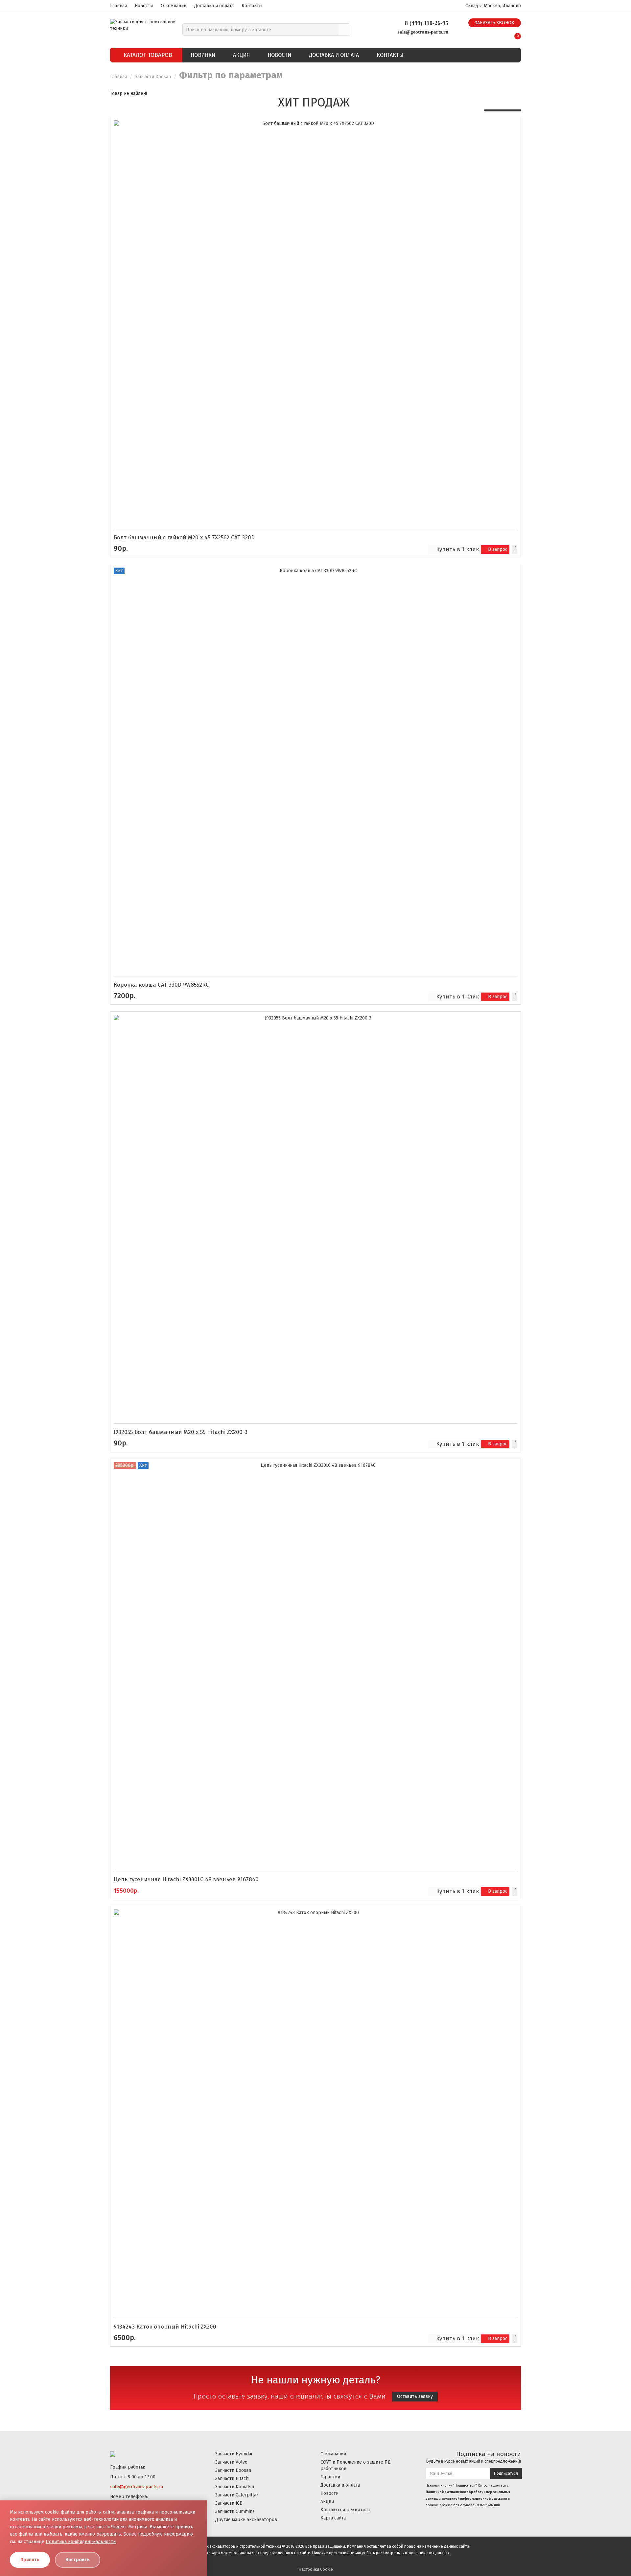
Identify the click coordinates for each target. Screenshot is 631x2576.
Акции (327, 2502)
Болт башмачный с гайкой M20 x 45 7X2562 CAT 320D (184, 538)
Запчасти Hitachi (232, 2479)
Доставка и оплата (214, 6)
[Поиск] (344, 30)
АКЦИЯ (241, 55)
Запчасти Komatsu (235, 2487)
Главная (118, 6)
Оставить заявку (415, 2396)
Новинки (203, 55)
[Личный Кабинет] (501, 34)
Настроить (78, 2560)
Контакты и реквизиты (345, 2510)
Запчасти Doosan (153, 77)
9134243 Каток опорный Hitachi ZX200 (165, 2327)
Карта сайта (333, 2518)
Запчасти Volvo (231, 2462)
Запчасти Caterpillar (237, 2495)
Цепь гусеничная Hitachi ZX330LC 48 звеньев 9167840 (186, 1879)
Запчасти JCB (229, 2503)
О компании (174, 6)
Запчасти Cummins (235, 2511)
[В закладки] (514, 550)
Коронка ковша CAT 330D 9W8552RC (161, 985)
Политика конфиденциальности (81, 2542)
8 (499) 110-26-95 (427, 23)
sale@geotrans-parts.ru (423, 32)
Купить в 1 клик (457, 549)
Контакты (252, 6)
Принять (30, 2560)
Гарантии (330, 2477)
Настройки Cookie (316, 2569)
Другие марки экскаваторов (246, 2520)
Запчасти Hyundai (234, 2454)
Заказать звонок (495, 23)
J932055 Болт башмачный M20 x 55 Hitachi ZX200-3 (181, 1432)
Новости (144, 6)
